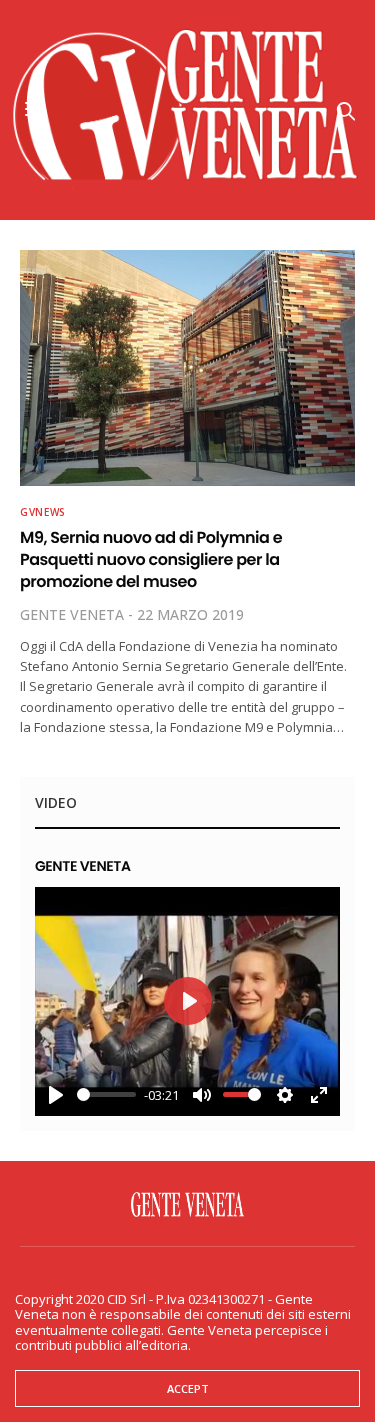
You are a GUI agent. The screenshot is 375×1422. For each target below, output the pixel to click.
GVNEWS (43, 512)
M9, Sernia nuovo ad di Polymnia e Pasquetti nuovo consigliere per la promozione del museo (151, 560)
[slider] (106, 1094)
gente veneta (72, 614)
